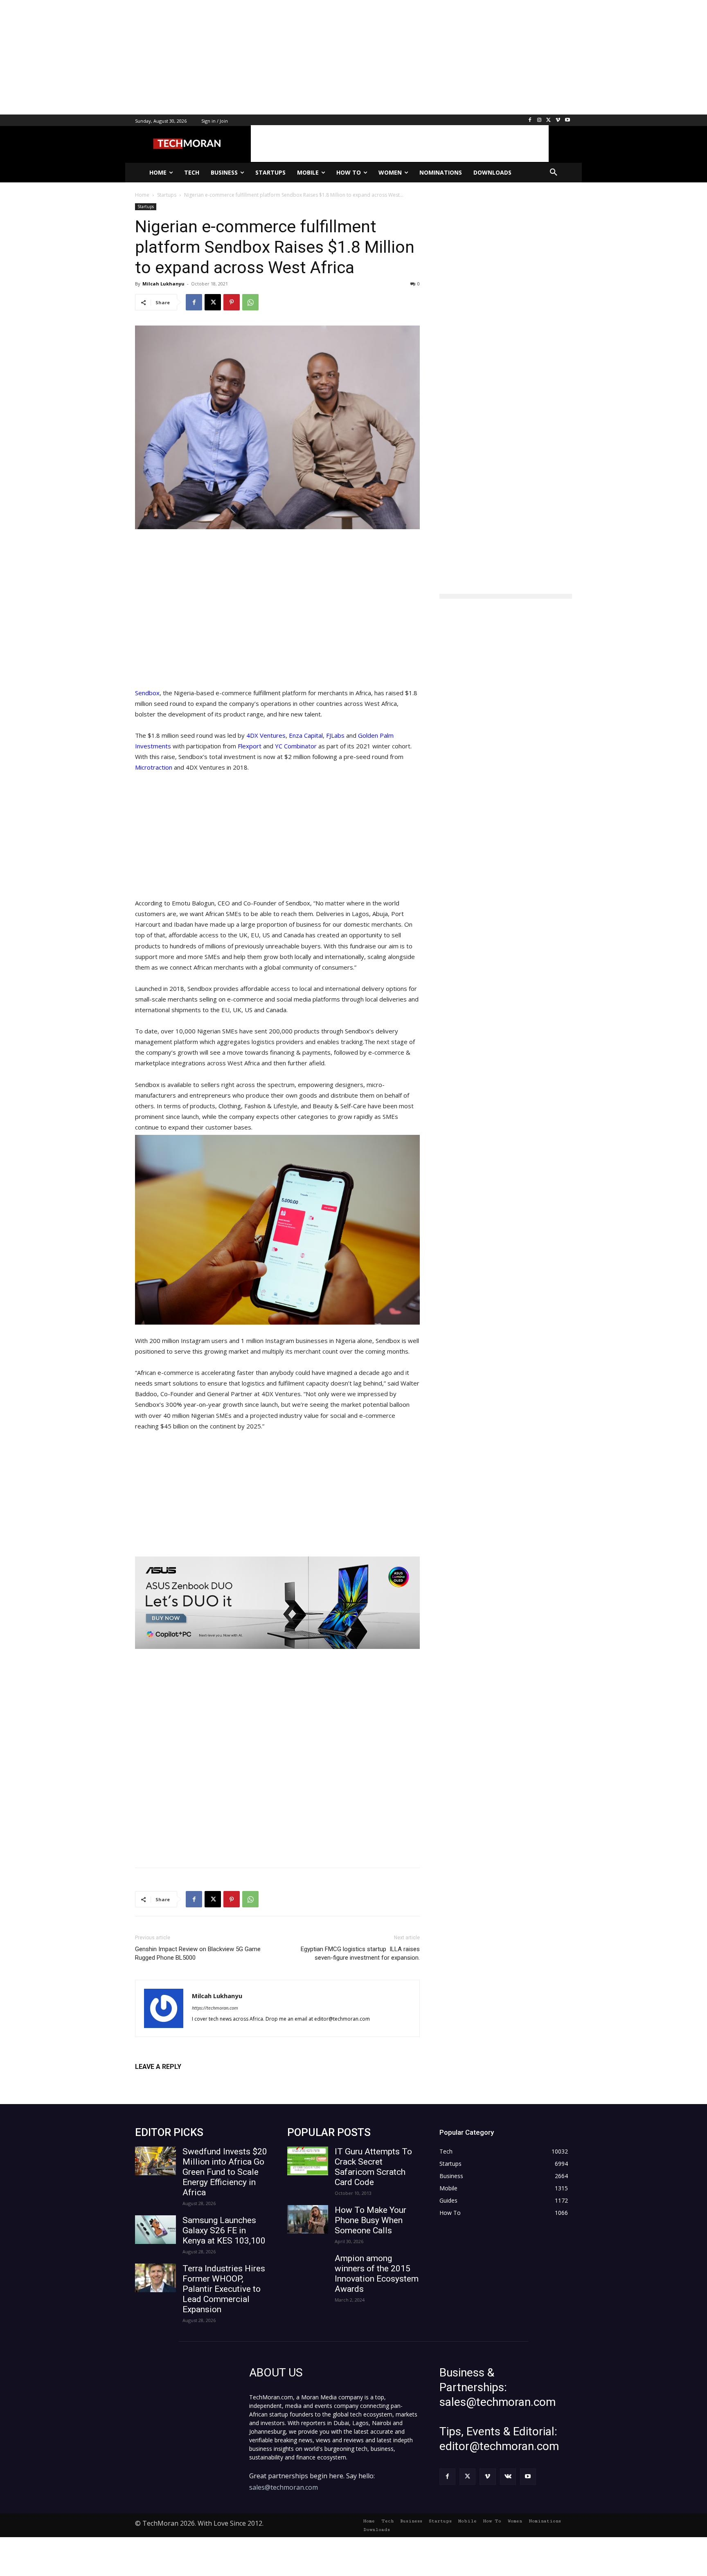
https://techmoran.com (215, 2008)
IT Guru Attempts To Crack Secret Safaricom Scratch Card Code (373, 2167)
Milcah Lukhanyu (163, 284)
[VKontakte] (508, 2476)
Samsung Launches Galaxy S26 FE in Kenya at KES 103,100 (224, 2230)
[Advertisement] (245, 57)
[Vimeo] (558, 120)
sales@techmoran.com (284, 2487)
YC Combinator (296, 746)
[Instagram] (539, 120)
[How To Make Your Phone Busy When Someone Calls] (308, 2219)
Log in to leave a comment (171, 2080)
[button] (554, 173)
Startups (146, 207)
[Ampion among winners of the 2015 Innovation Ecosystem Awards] (308, 2268)
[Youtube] (567, 120)
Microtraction (154, 767)
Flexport (250, 746)
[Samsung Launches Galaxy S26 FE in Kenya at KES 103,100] (155, 2230)
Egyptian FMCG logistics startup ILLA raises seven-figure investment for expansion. (360, 1953)
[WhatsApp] (250, 302)
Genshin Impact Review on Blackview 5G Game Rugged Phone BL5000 (198, 1953)
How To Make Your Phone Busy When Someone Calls (370, 2220)
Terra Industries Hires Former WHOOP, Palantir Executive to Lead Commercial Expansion (224, 2289)
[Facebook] (530, 120)
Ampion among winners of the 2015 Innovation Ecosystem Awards (377, 2274)
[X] (549, 120)
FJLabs (335, 735)
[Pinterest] (232, 302)
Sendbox (147, 693)
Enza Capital (306, 735)
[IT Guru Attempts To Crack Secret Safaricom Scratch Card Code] (308, 2161)
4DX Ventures (266, 735)
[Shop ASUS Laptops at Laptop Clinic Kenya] (277, 1603)
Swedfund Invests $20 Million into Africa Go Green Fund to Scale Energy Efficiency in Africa (225, 2172)
